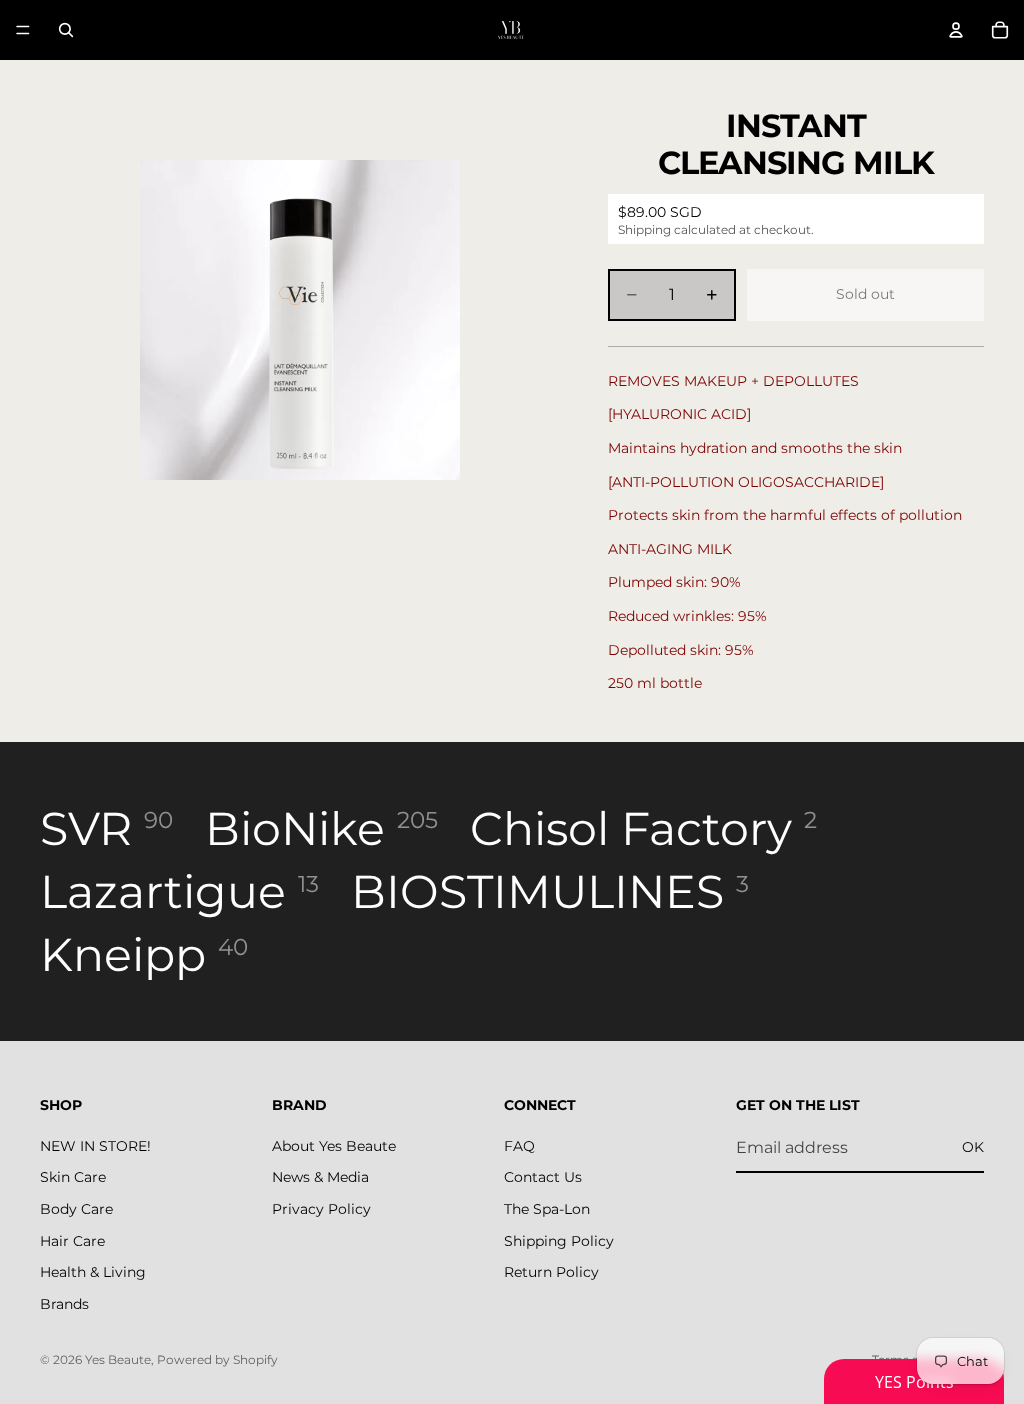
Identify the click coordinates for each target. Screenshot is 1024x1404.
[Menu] (23, 30)
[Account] (956, 30)
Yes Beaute (118, 1359)
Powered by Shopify (217, 1359)
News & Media (320, 1178)
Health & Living (93, 1272)
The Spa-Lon (547, 1209)
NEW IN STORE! (95, 1146)
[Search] (66, 30)
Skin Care (73, 1178)
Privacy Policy (321, 1209)
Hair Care (72, 1241)
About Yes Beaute (334, 1146)
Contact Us (543, 1178)
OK (973, 1147)
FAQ (519, 1146)
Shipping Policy (559, 1241)
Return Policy (551, 1272)
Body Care (76, 1209)
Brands (64, 1304)
